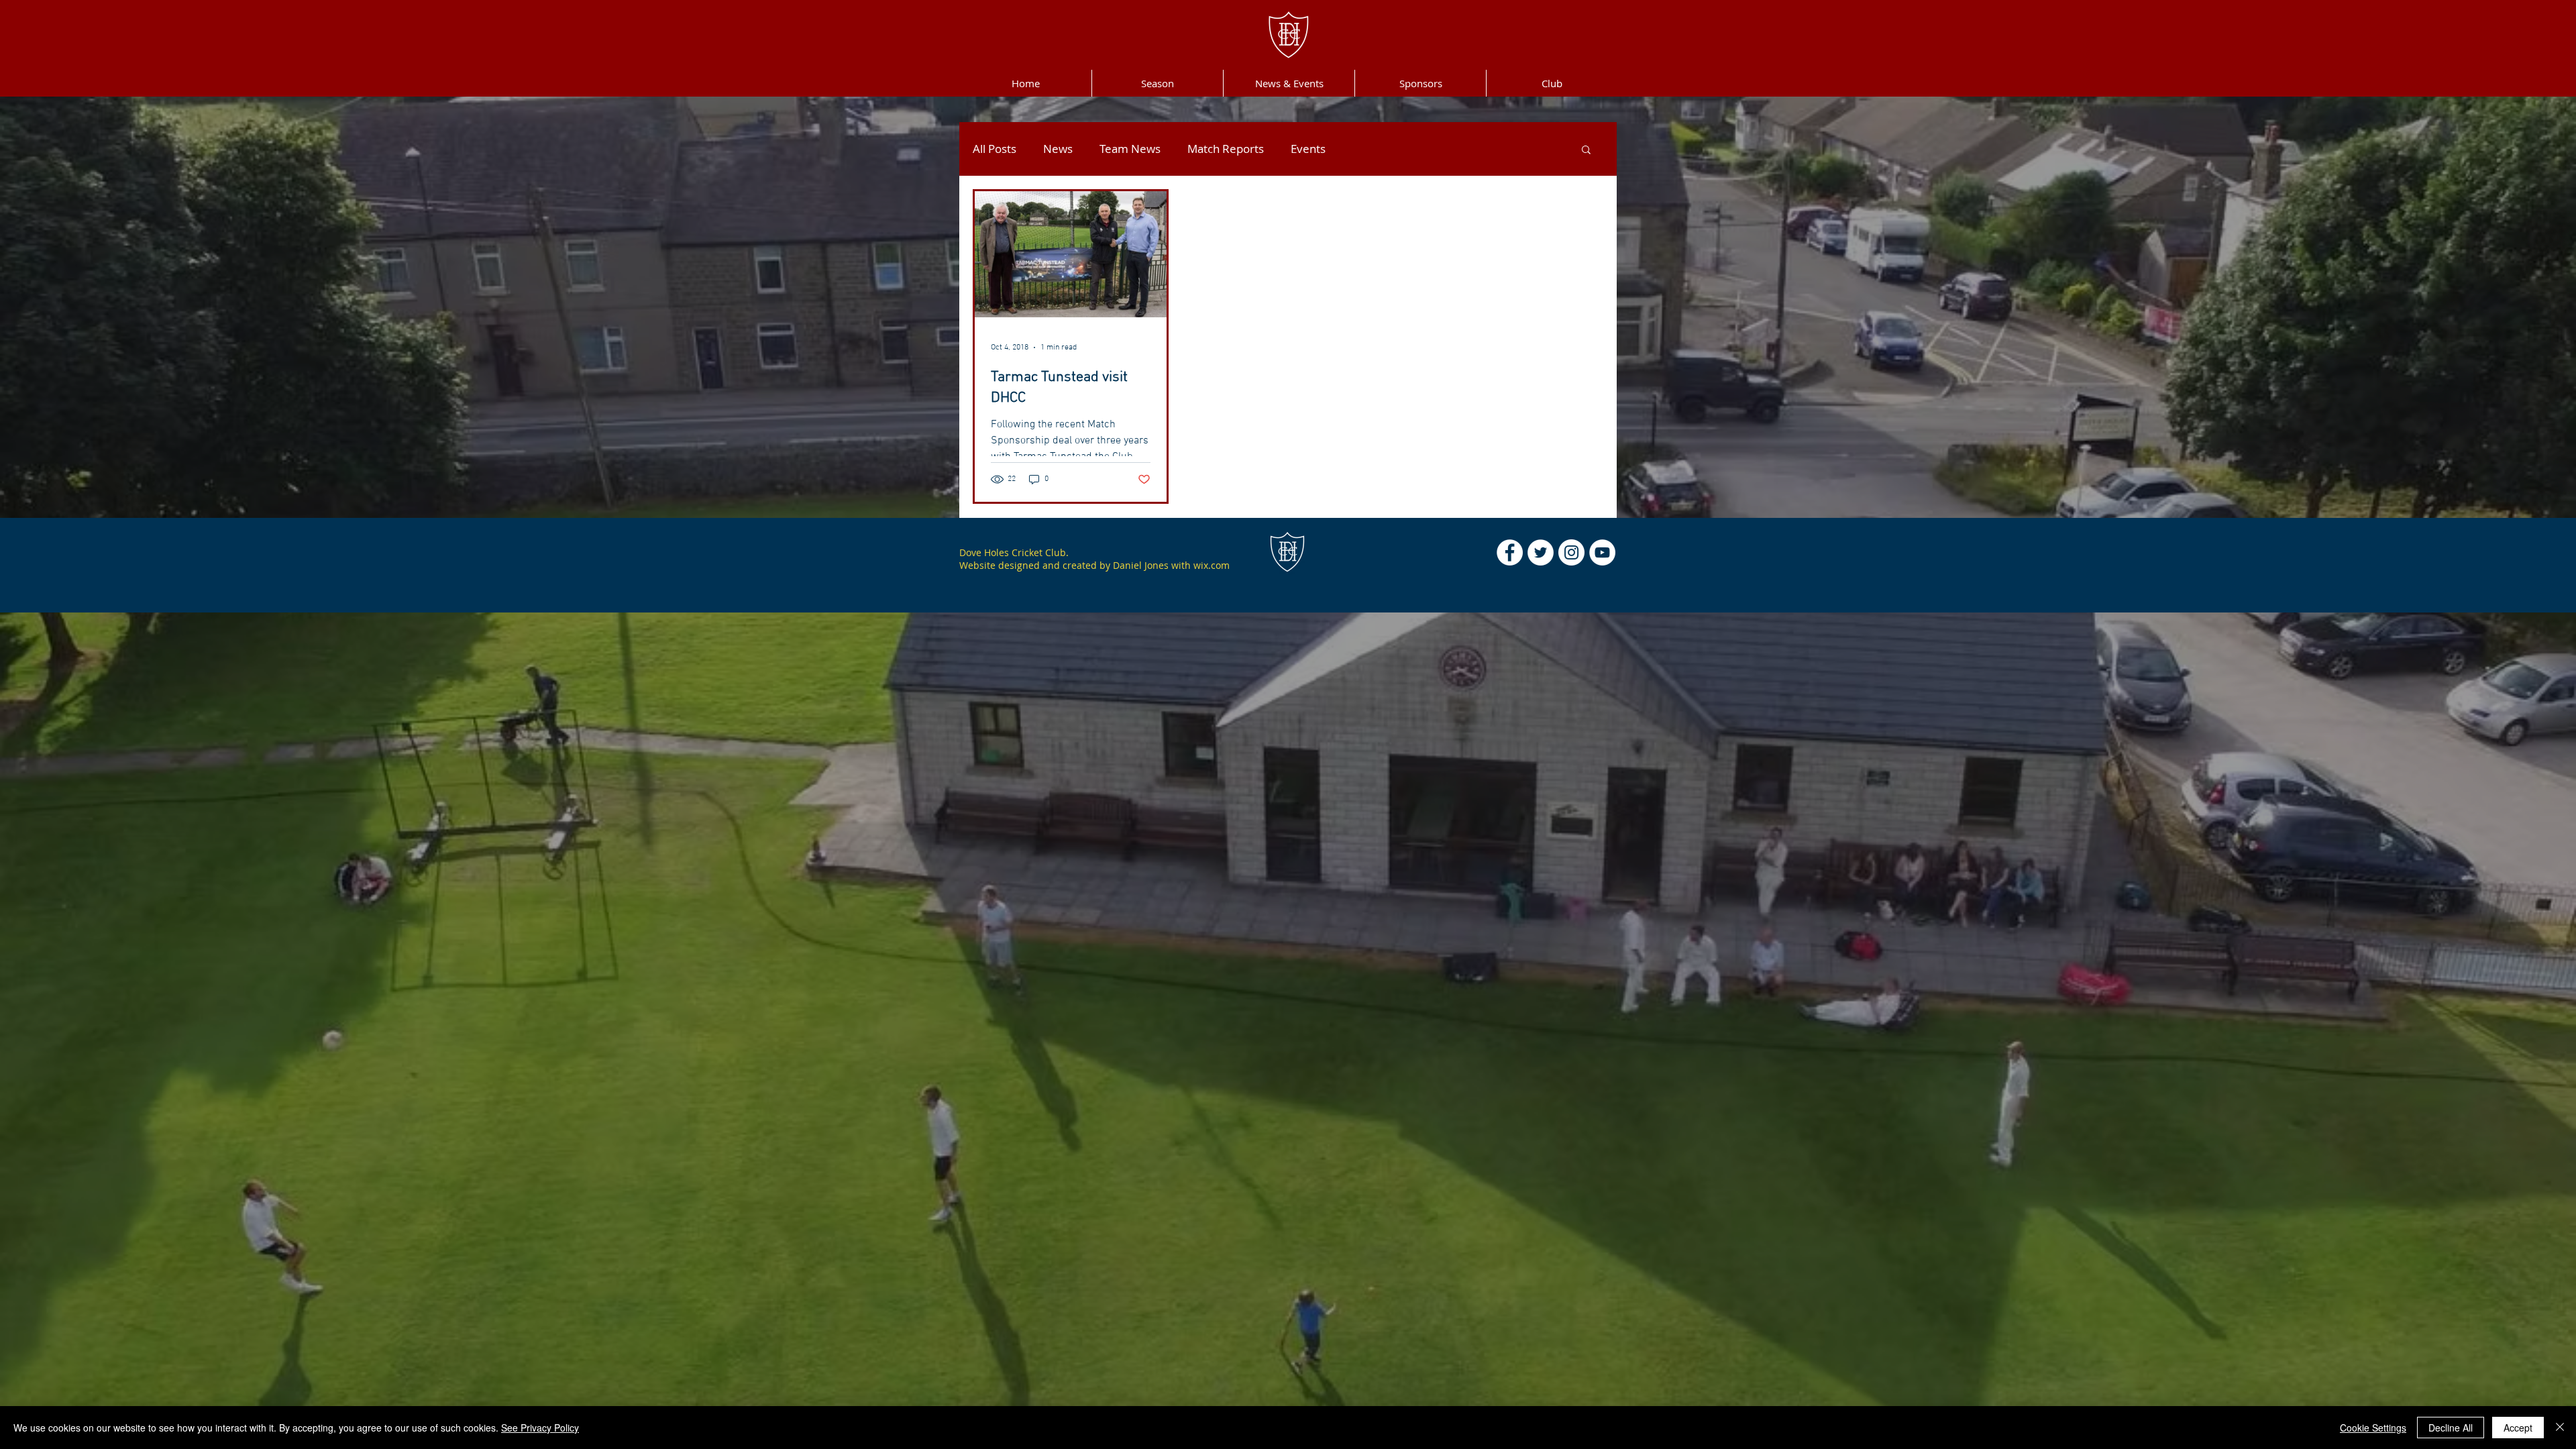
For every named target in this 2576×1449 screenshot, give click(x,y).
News (1058, 149)
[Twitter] (1541, 552)
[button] (1586, 151)
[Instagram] (1571, 552)
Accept (2518, 1428)
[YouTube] (1602, 552)
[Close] (2560, 1428)
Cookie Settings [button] (2373, 1428)
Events (1308, 149)
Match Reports (1226, 149)
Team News (1130, 149)
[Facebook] (1510, 552)
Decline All (2451, 1428)
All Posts (995, 149)
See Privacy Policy (540, 1428)
